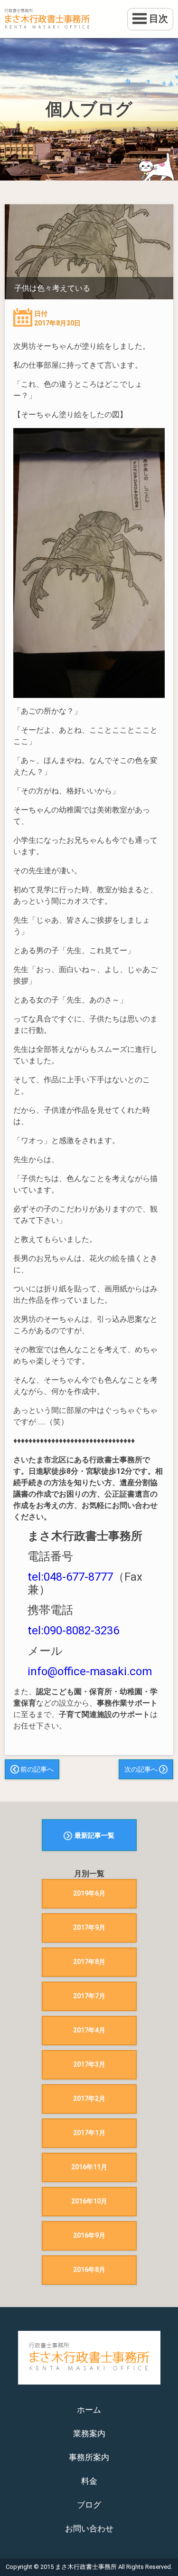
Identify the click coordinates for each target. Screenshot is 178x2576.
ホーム (89, 2410)
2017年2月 (89, 2099)
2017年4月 (89, 2030)
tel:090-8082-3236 (73, 1631)
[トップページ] (89, 19)
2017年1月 (89, 2133)
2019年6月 (89, 1893)
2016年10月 (89, 2201)
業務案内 (89, 2433)
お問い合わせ (89, 2528)
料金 (89, 2481)
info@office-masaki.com (90, 1671)
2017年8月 (89, 1962)
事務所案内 (89, 2457)
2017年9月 (89, 1927)
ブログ (89, 2505)
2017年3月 (89, 2064)
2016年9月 (89, 2235)
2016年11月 (89, 2167)
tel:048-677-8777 (70, 1577)
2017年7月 (89, 1996)
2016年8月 (89, 2270)
